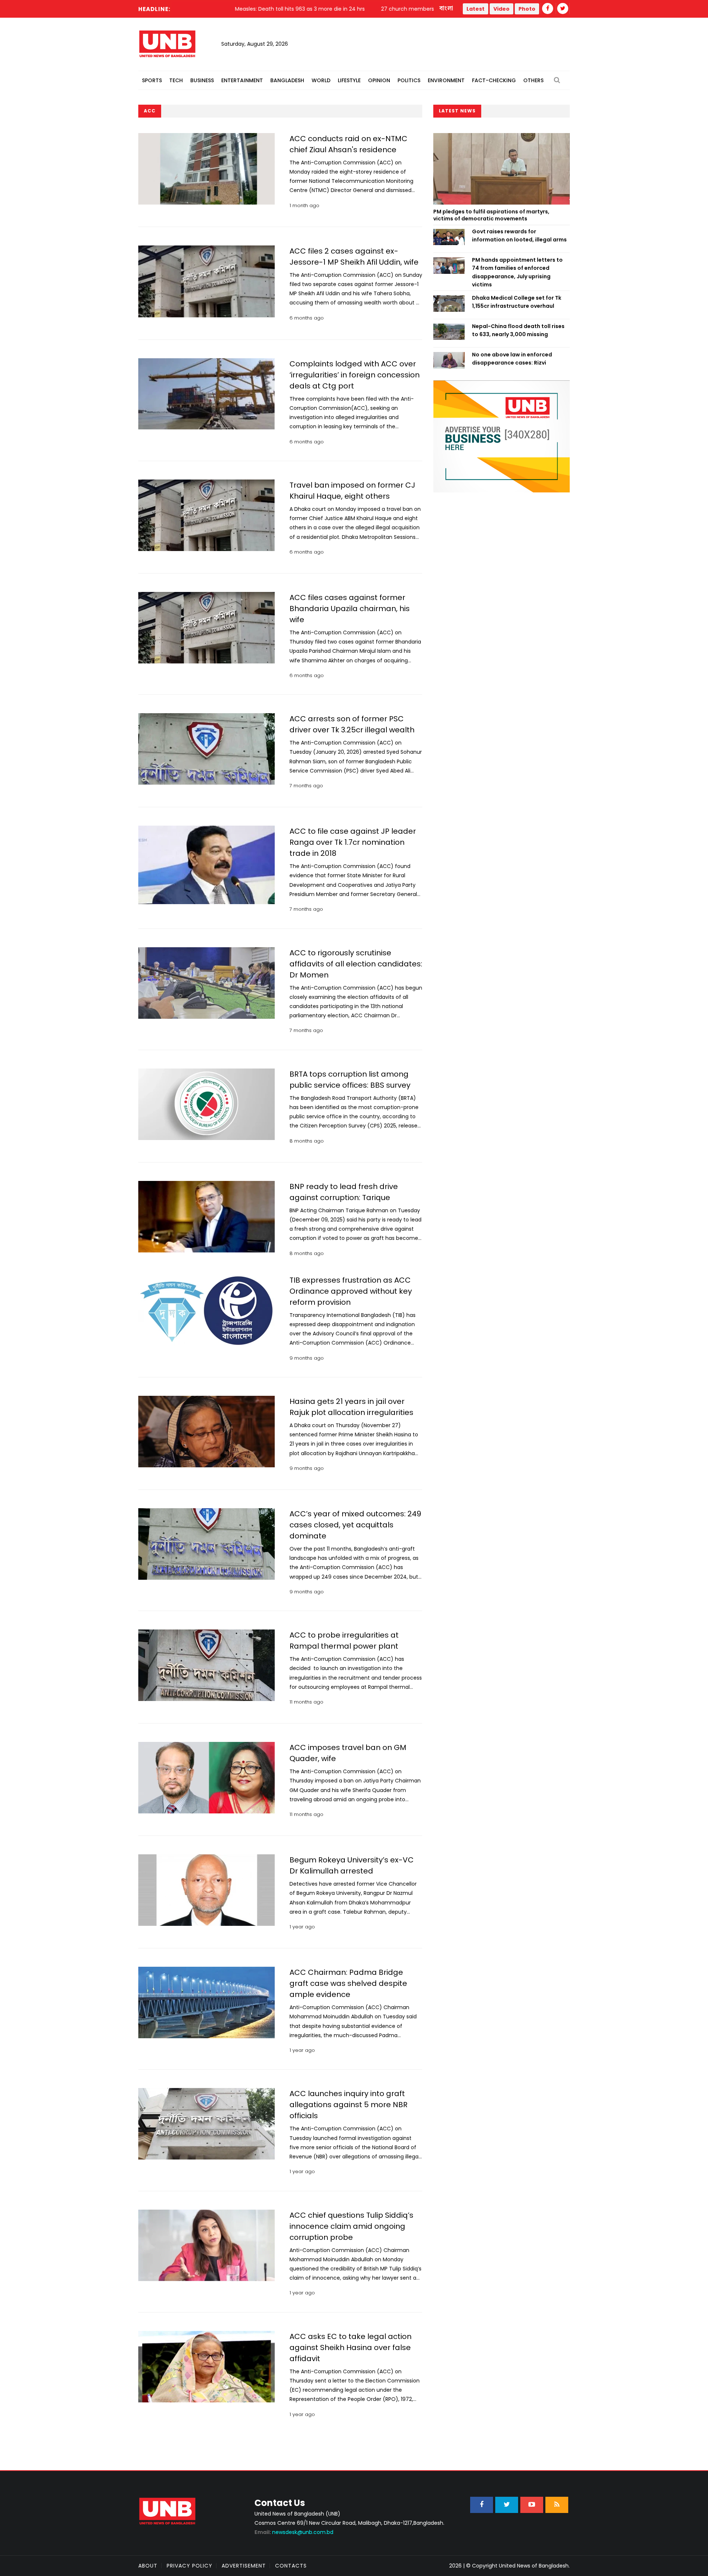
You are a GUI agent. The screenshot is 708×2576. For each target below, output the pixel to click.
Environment (446, 80)
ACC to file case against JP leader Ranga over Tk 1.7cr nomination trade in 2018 (353, 842)
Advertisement (244, 2566)
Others (533, 80)
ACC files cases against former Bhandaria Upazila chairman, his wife (350, 609)
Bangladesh (287, 80)
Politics (409, 80)
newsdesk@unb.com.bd (294, 2532)
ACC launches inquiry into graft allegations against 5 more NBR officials (348, 2105)
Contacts (291, 2566)
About (148, 2566)
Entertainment (242, 80)
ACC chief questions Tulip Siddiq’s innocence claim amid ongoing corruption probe (351, 2226)
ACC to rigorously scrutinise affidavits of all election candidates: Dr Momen (356, 964)
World (321, 80)
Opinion (379, 80)
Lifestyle (349, 80)
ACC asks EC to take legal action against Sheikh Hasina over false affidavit (350, 2347)
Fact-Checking (494, 80)
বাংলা (447, 8)
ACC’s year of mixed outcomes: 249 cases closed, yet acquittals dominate (355, 1525)
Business (202, 80)
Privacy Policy (190, 2566)
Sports (152, 80)
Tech (176, 80)
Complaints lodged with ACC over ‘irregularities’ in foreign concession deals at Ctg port (355, 375)
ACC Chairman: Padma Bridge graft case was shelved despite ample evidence (348, 1983)
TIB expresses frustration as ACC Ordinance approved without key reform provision (351, 1291)
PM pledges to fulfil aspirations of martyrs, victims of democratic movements (491, 215)
